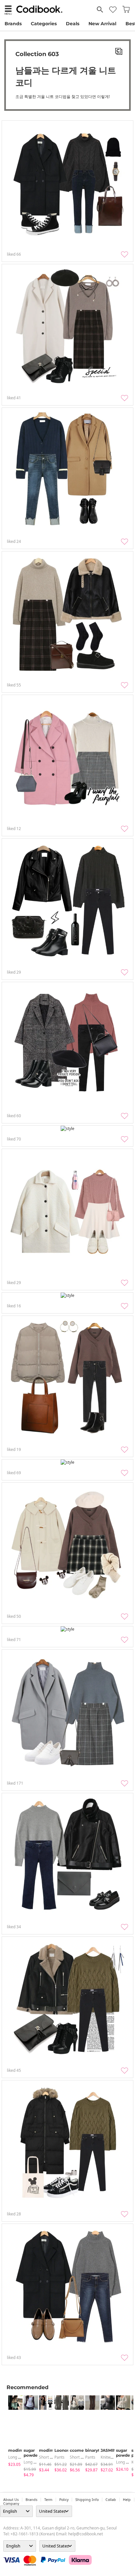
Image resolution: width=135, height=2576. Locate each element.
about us (11, 2500)
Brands (13, 24)
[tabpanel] (13, 2431)
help (127, 2500)
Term (48, 2500)
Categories (44, 24)
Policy (64, 2500)
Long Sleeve (19, 2457)
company (11, 2504)
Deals (73, 24)
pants (59, 2457)
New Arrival (102, 24)
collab (111, 2500)
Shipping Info (87, 2500)
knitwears (110, 2457)
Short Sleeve (50, 2457)
